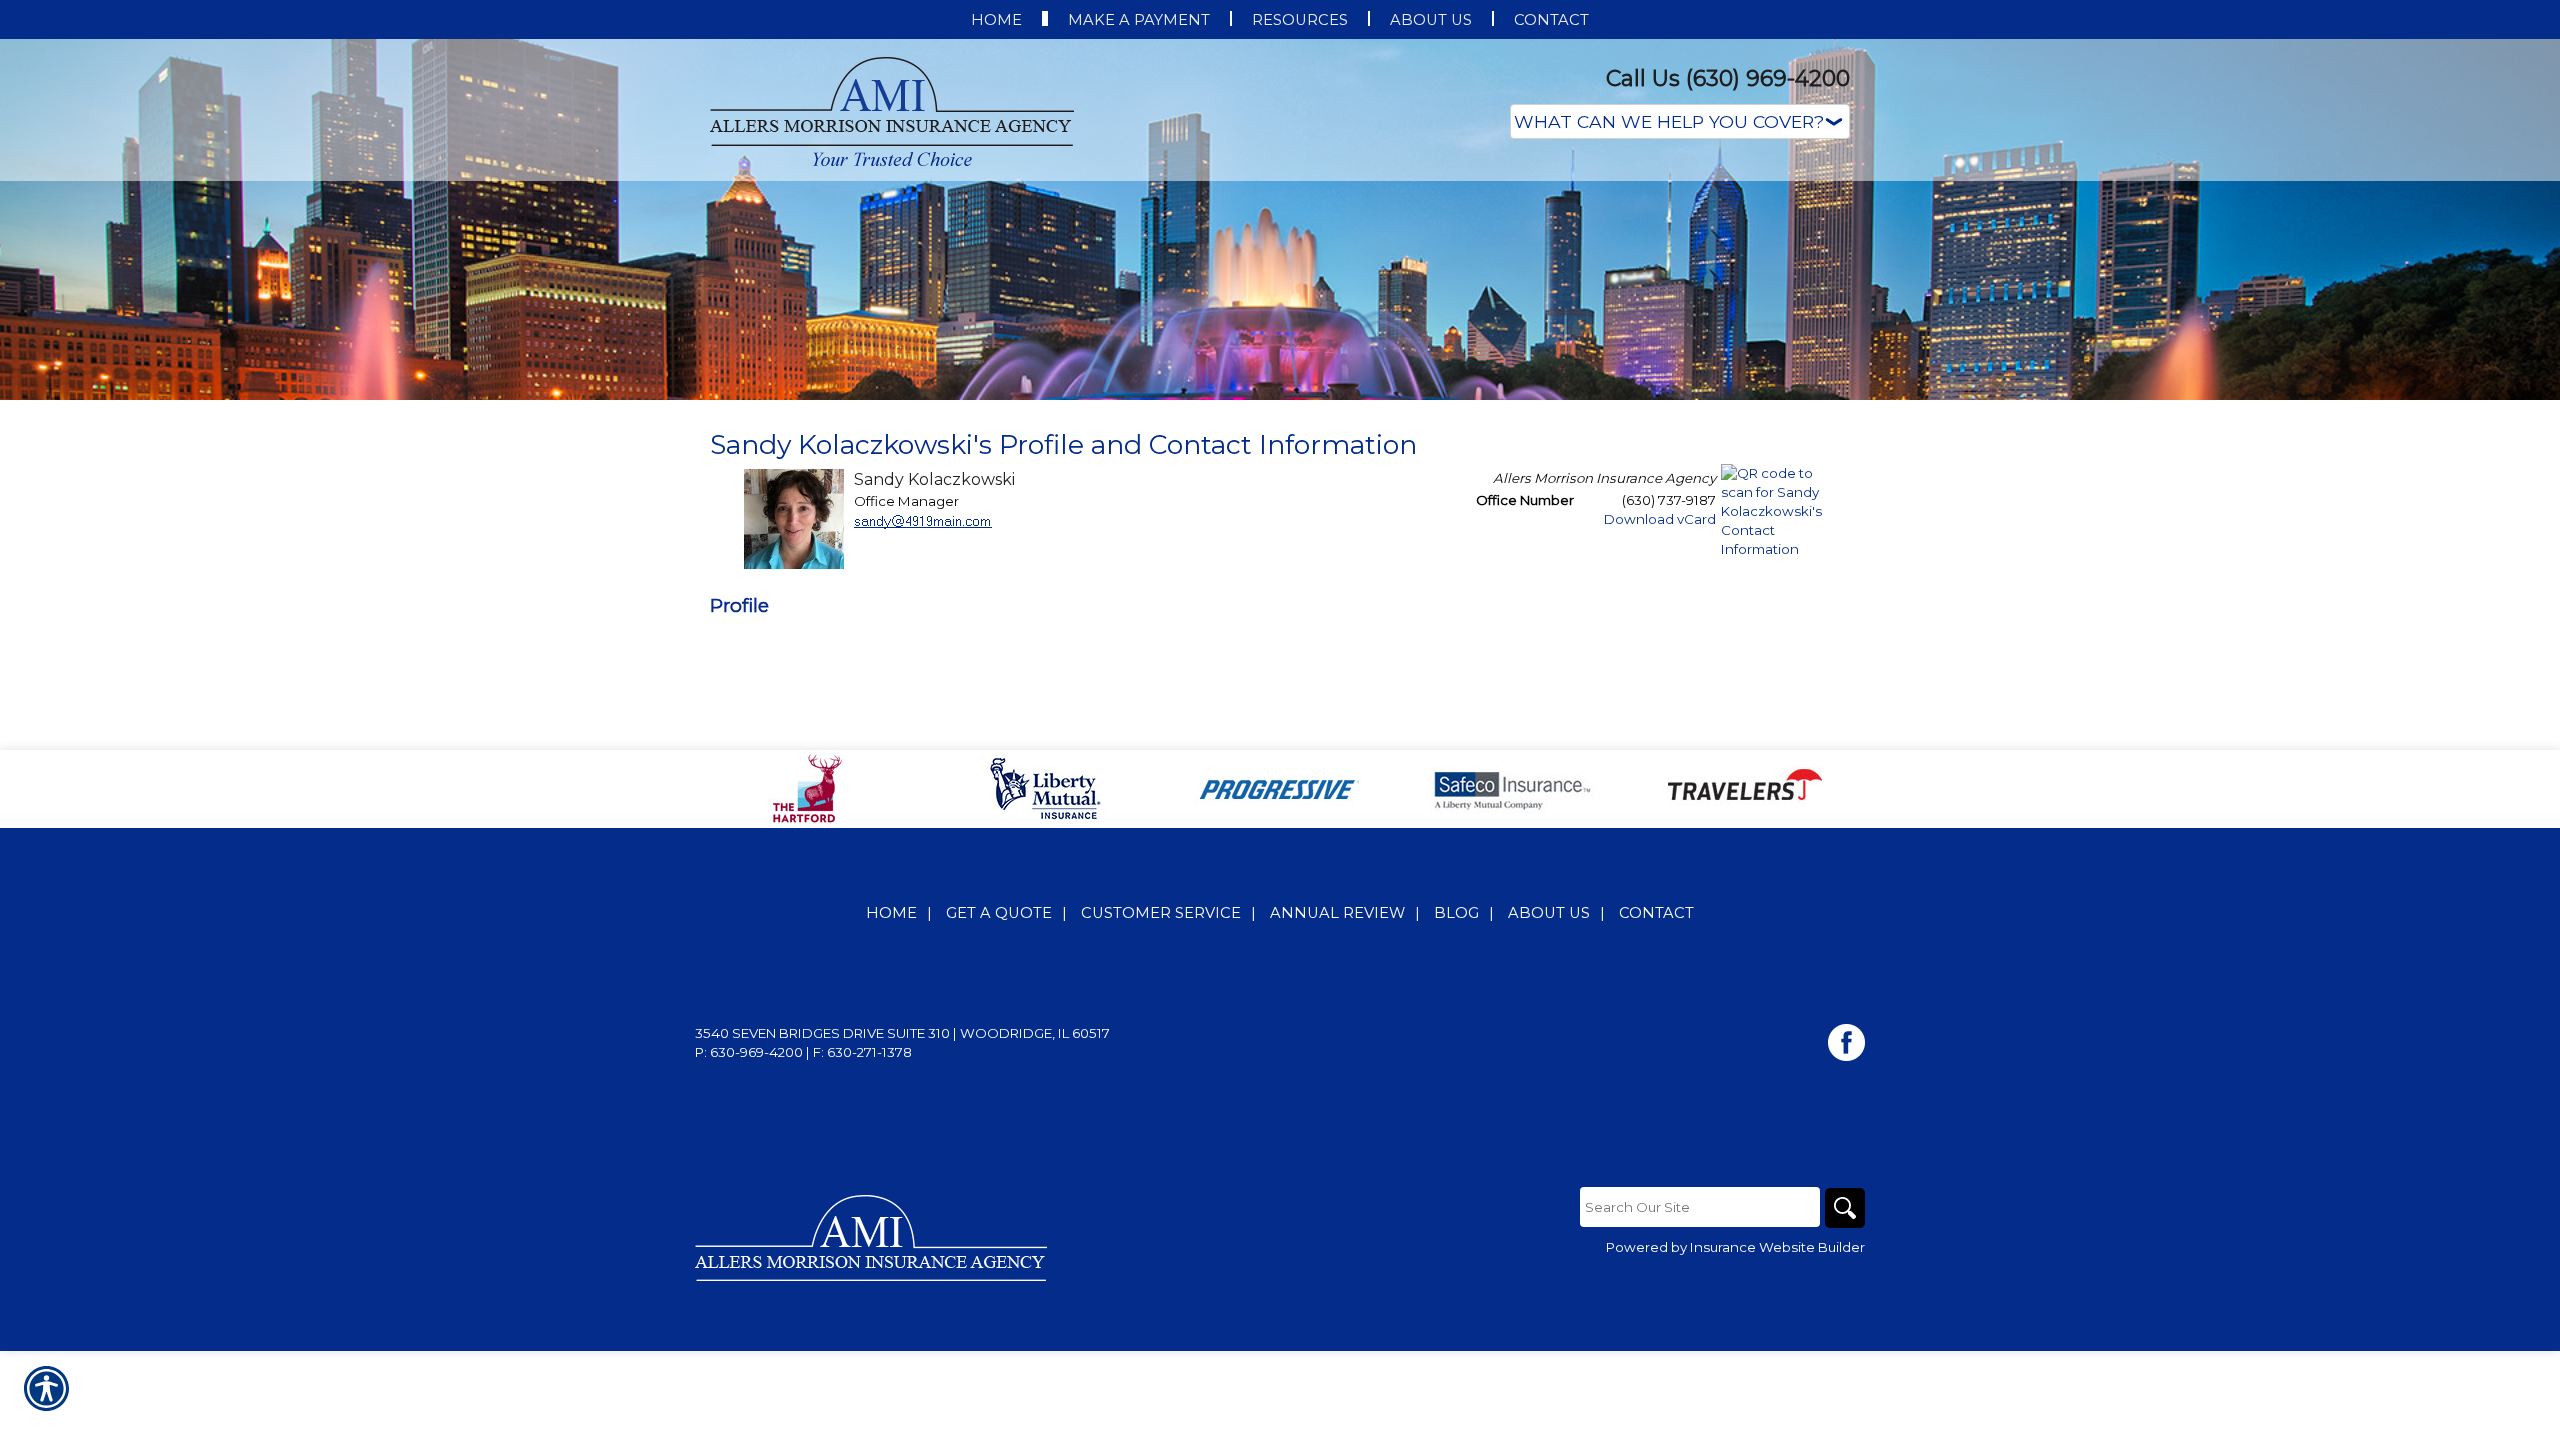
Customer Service (1161, 913)
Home (891, 913)
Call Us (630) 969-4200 (1728, 78)
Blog (1456, 913)
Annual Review (1337, 913)
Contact (1656, 913)
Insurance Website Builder (1777, 1247)
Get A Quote (999, 913)
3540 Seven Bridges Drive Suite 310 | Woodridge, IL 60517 (902, 1033)
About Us (1549, 913)
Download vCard (1660, 519)
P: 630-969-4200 (749, 1052)
